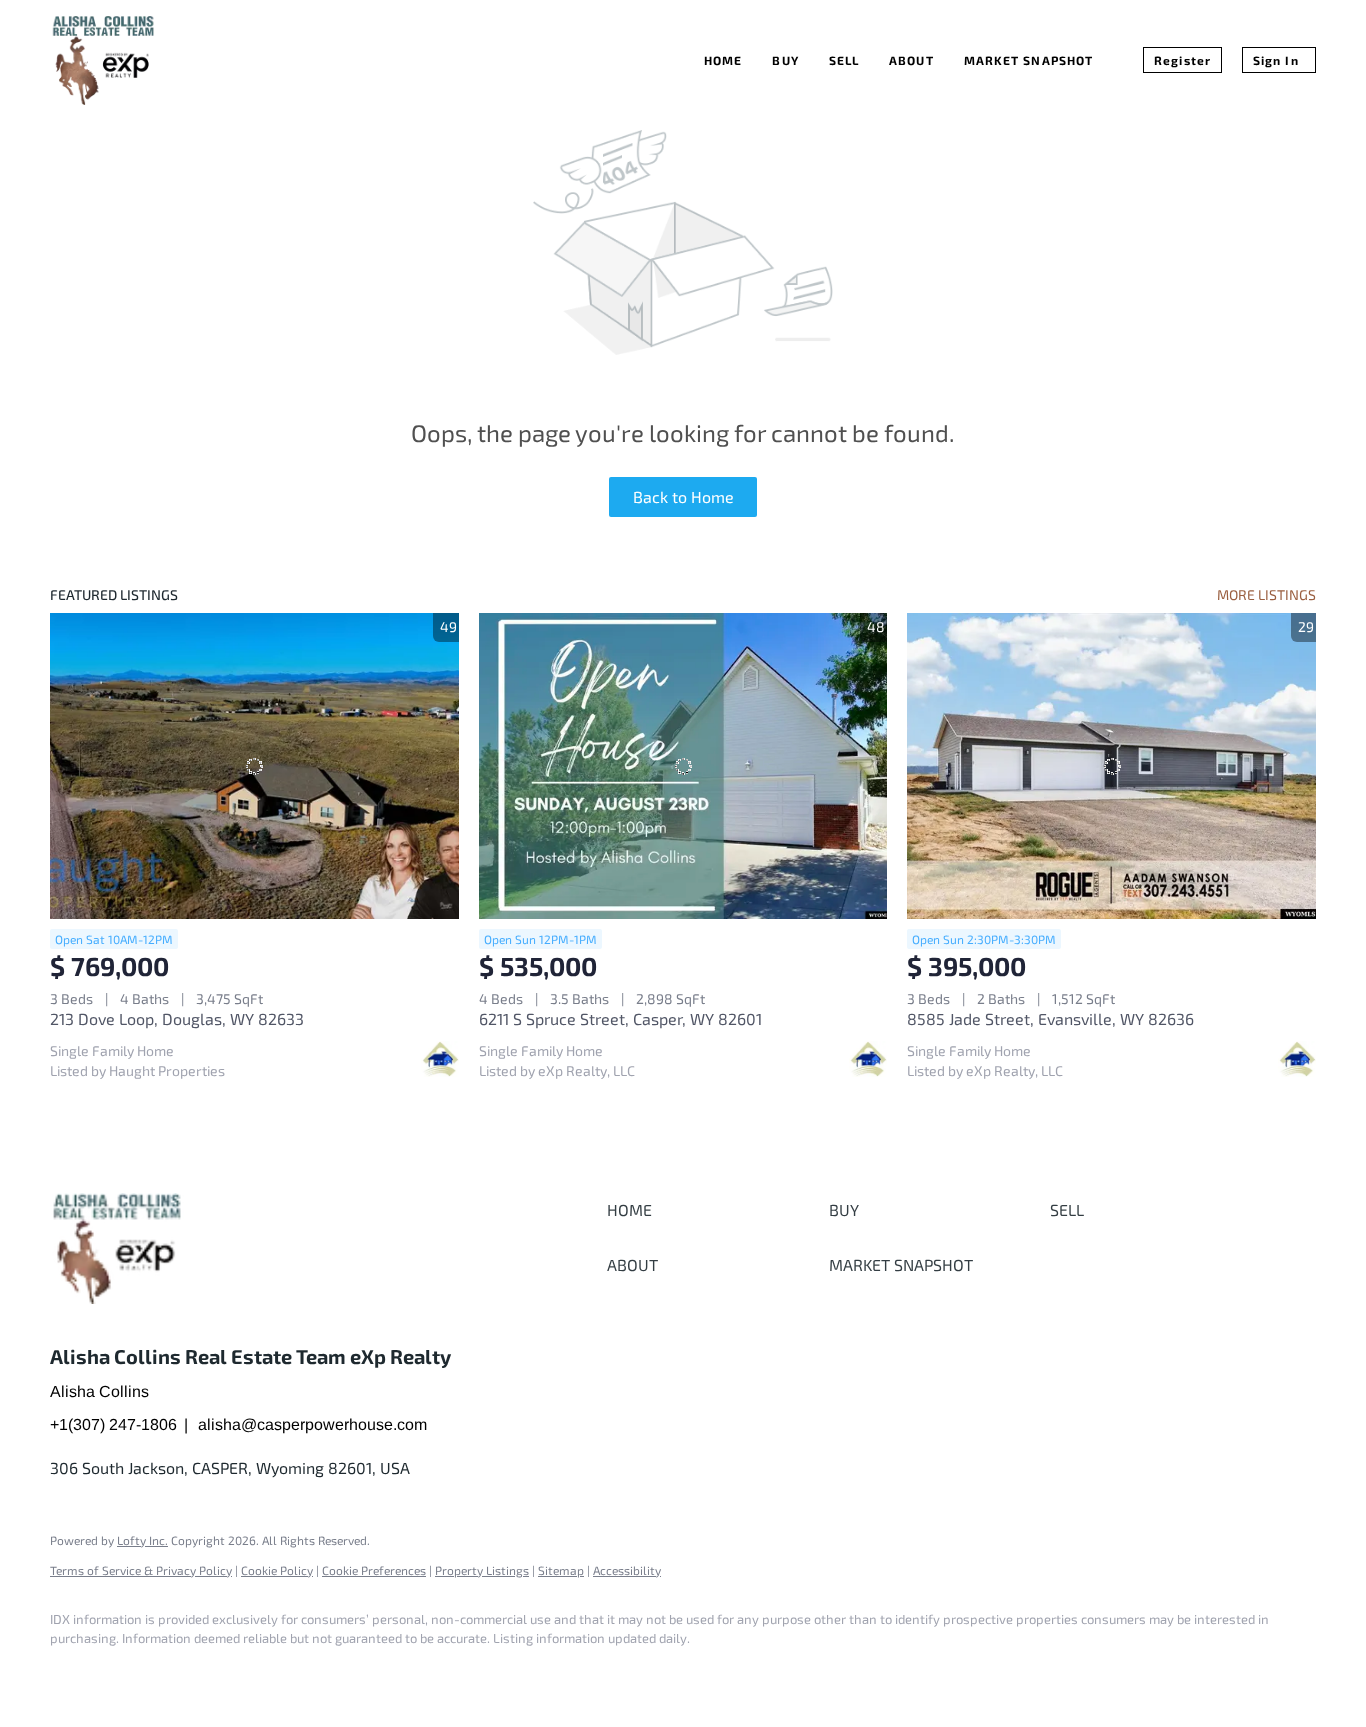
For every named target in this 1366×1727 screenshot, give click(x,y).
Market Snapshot (1029, 60)
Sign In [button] (1276, 60)
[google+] (132, 1673)
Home (723, 60)
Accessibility (627, 1570)
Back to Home (683, 496)
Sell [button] (844, 60)
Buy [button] (785, 60)
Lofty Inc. (142, 1540)
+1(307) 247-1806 (113, 1424)
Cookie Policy (277, 1570)
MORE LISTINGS (1266, 594)
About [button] (911, 60)
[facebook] (74, 1673)
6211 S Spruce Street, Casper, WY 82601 (620, 1018)
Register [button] (1182, 60)
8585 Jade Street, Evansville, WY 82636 (1050, 1018)
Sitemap (561, 1570)
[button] (712, 1210)
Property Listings (482, 1570)
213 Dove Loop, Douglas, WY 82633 (177, 1018)
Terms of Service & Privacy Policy (141, 1570)
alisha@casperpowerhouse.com (312, 1424)
